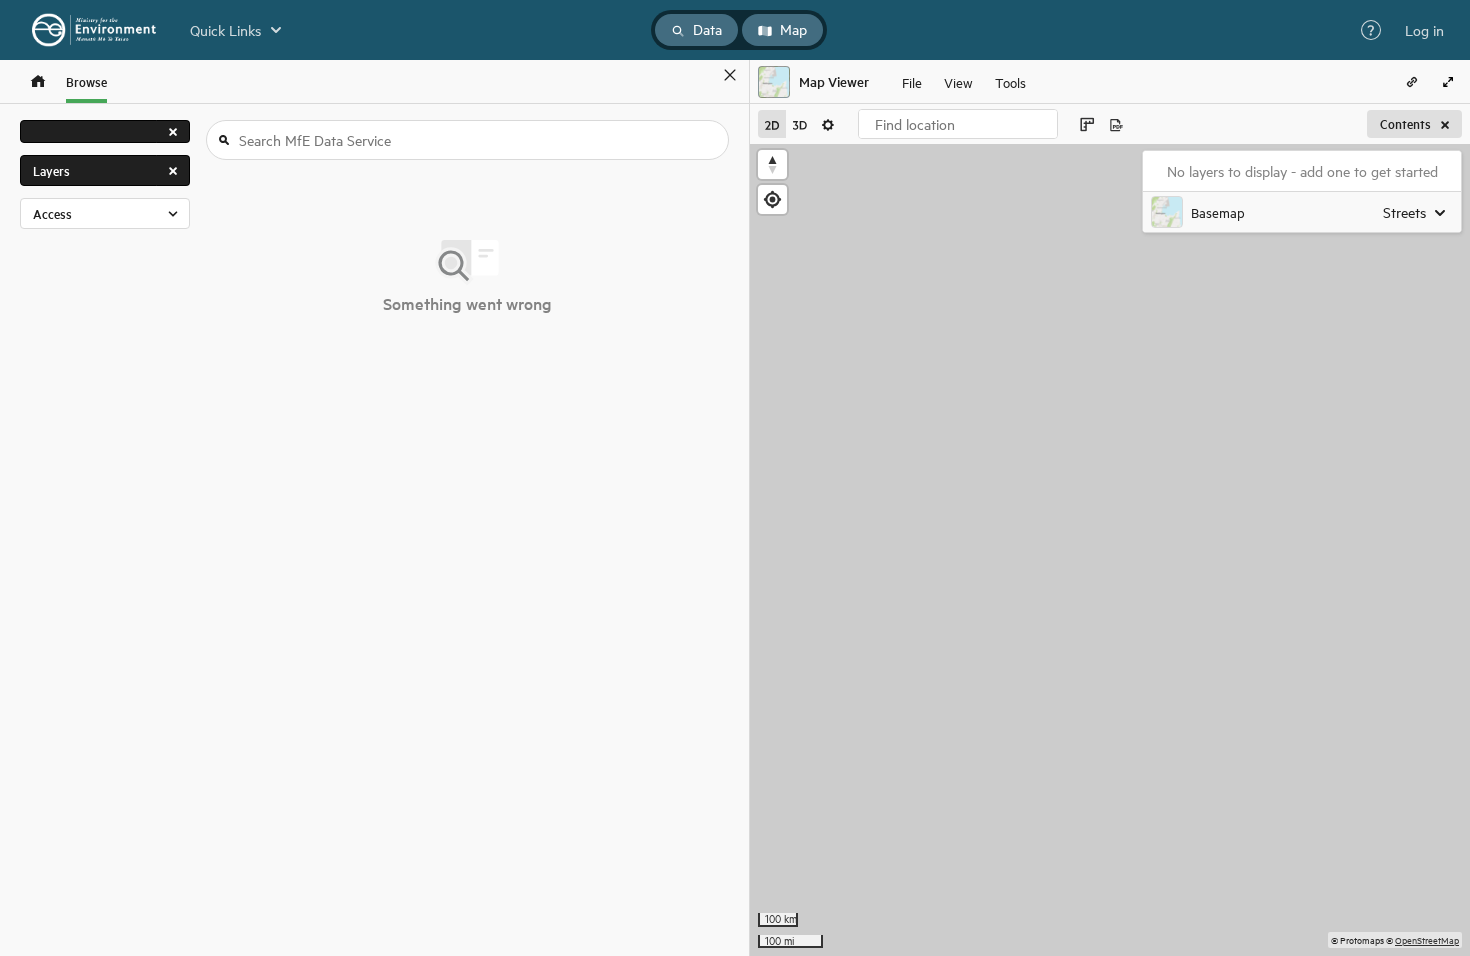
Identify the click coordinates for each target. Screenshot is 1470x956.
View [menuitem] (958, 81)
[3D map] (800, 124)
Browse (86, 81)
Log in (1424, 30)
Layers (51, 170)
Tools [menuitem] (1010, 81)
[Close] (730, 75)
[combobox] (958, 124)
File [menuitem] (912, 81)
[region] (1110, 550)
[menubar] (964, 82)
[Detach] (701, 75)
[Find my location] (772, 199)
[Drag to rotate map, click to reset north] (772, 164)
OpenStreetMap (1427, 939)
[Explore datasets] (38, 81)
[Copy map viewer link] (1412, 82)
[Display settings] (828, 124)
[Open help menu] (1371, 30)
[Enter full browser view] (1448, 82)
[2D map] (772, 124)
